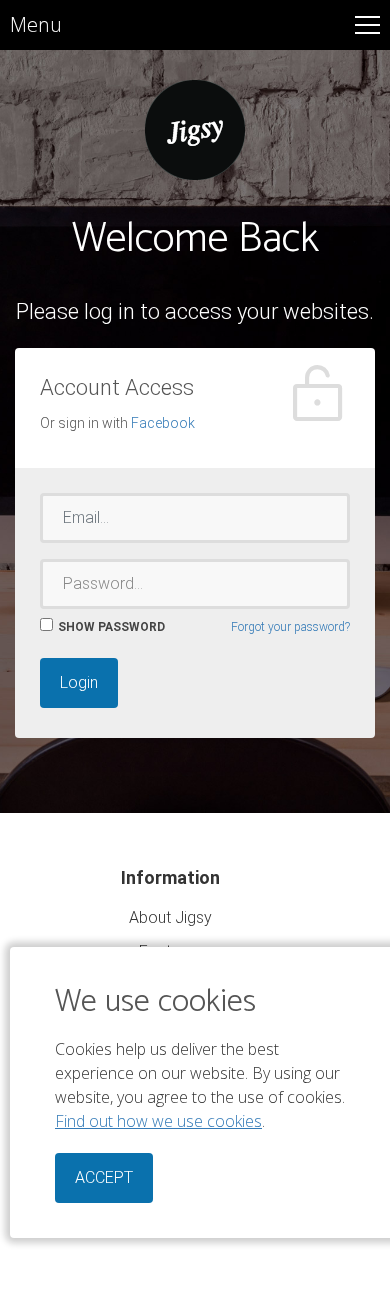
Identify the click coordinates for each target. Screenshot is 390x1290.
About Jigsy (170, 917)
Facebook (163, 423)
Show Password (111, 627)
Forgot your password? (290, 627)
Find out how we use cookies (158, 1121)
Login (79, 682)
